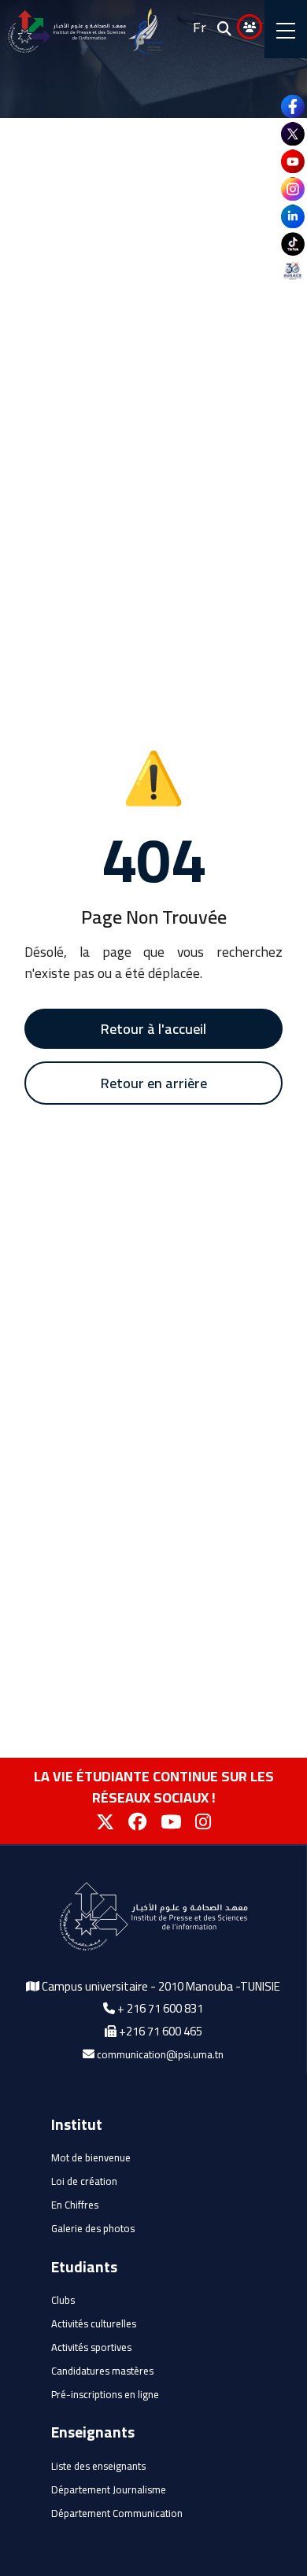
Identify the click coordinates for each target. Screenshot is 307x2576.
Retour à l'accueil (153, 1029)
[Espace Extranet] (250, 27)
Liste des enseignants (98, 2466)
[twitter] (293, 134)
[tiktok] (293, 244)
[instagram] (293, 189)
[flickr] (293, 271)
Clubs (63, 2300)
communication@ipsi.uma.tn (160, 2054)
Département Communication (117, 2513)
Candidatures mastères (102, 2371)
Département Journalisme (109, 2489)
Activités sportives (91, 2347)
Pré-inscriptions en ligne (105, 2394)
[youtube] (293, 161)
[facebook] (293, 106)
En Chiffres (75, 2205)
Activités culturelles (94, 2323)
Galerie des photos (93, 2228)
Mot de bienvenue (91, 2157)
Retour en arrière (154, 1083)
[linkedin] (293, 216)
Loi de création (84, 2181)
